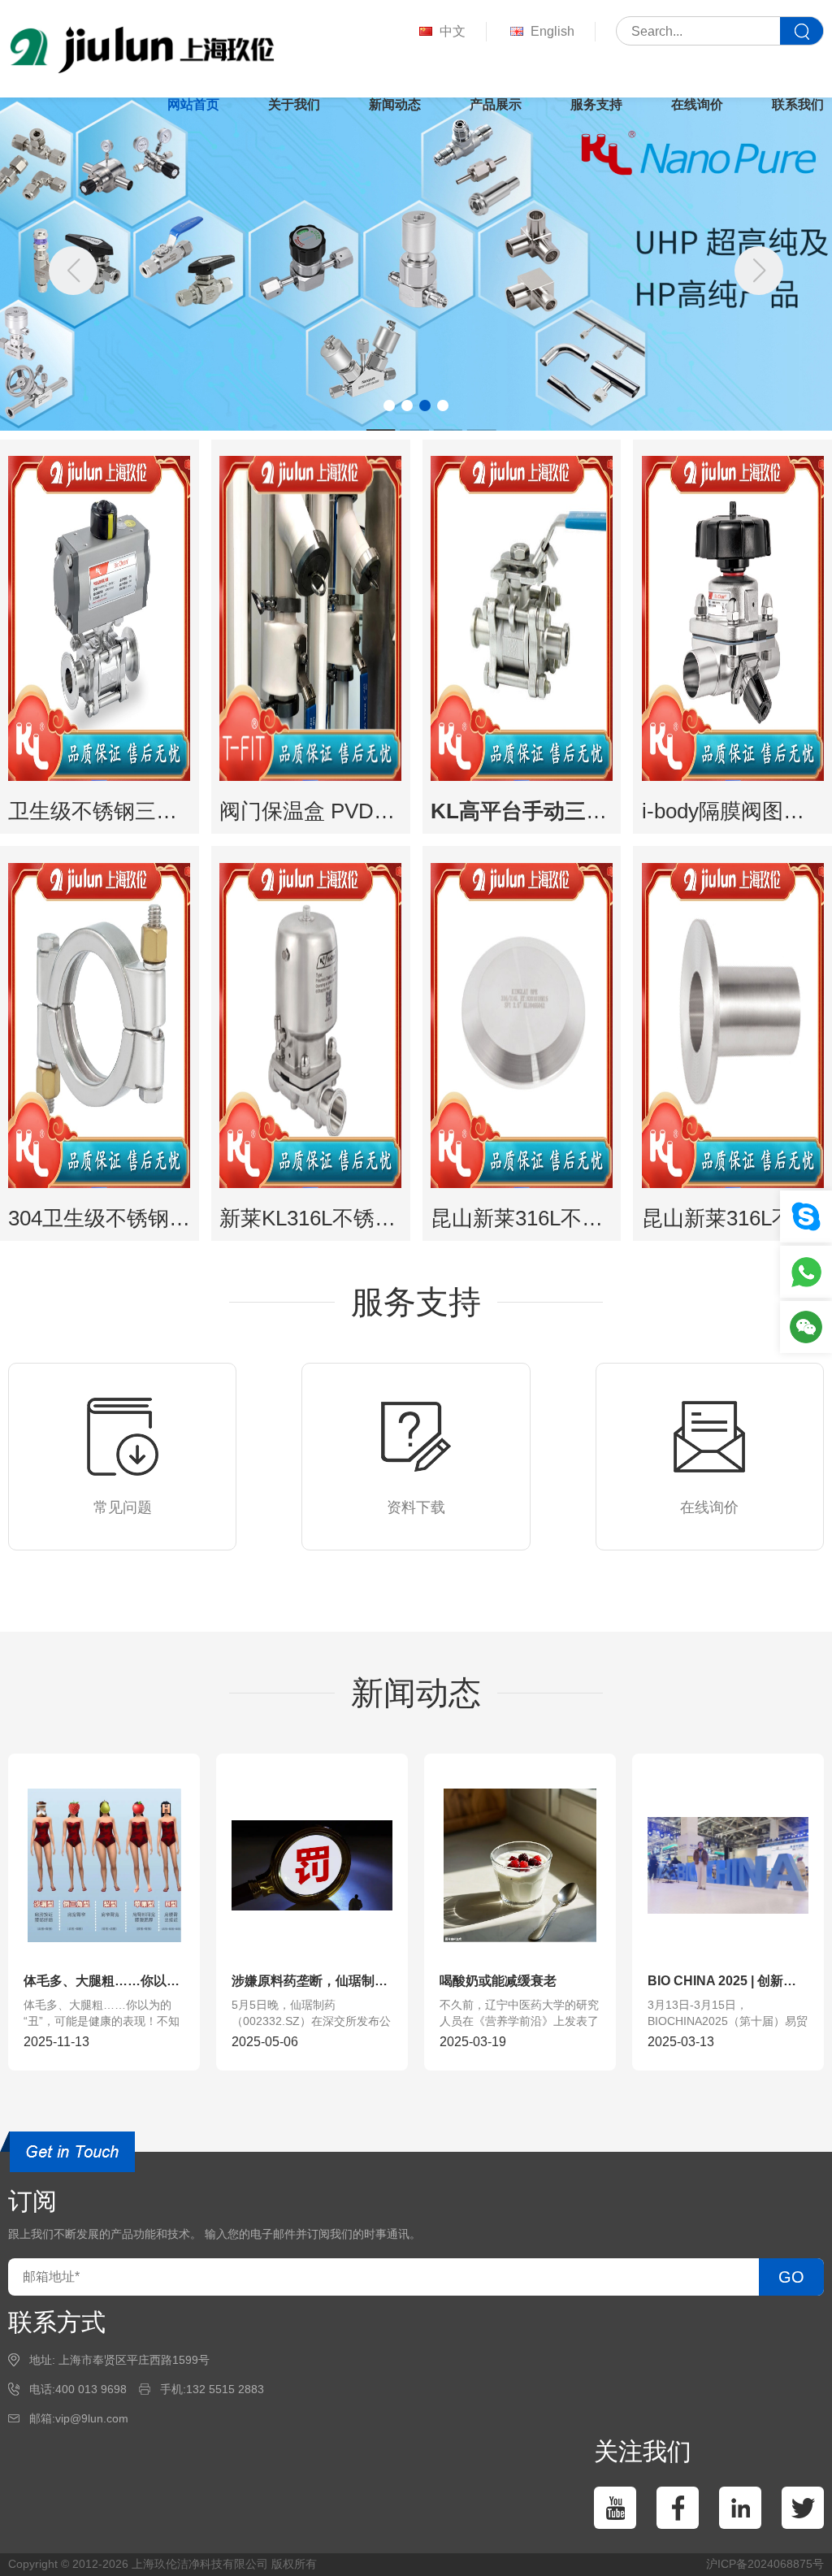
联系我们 (798, 104)
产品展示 (496, 104)
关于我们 (294, 104)
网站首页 (193, 104)
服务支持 (596, 104)
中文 (453, 31)
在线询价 (697, 104)
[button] (759, 271)
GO (791, 2277)
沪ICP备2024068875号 (765, 2564)
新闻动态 (395, 104)
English (552, 31)
